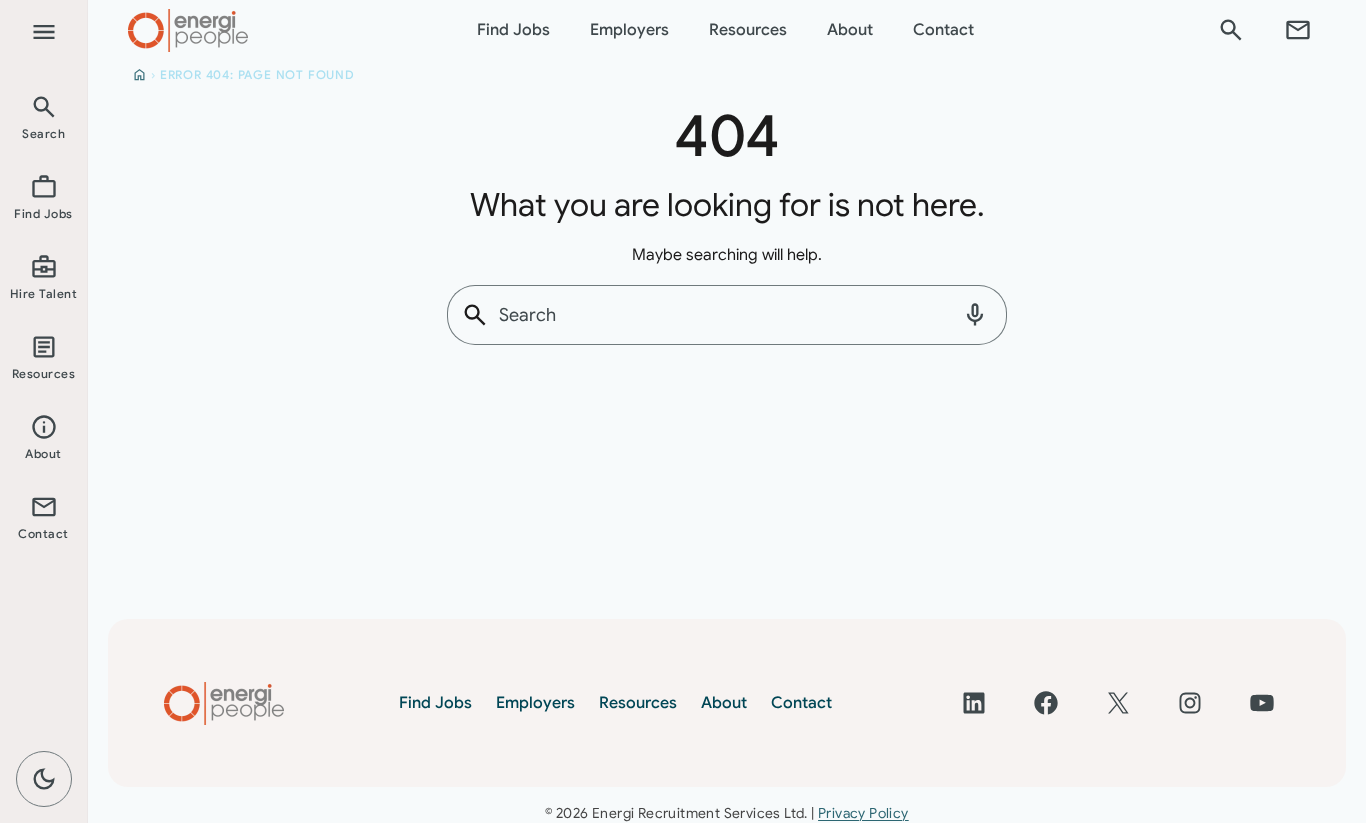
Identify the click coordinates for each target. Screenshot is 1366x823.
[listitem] (43, 116)
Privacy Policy (863, 813)
